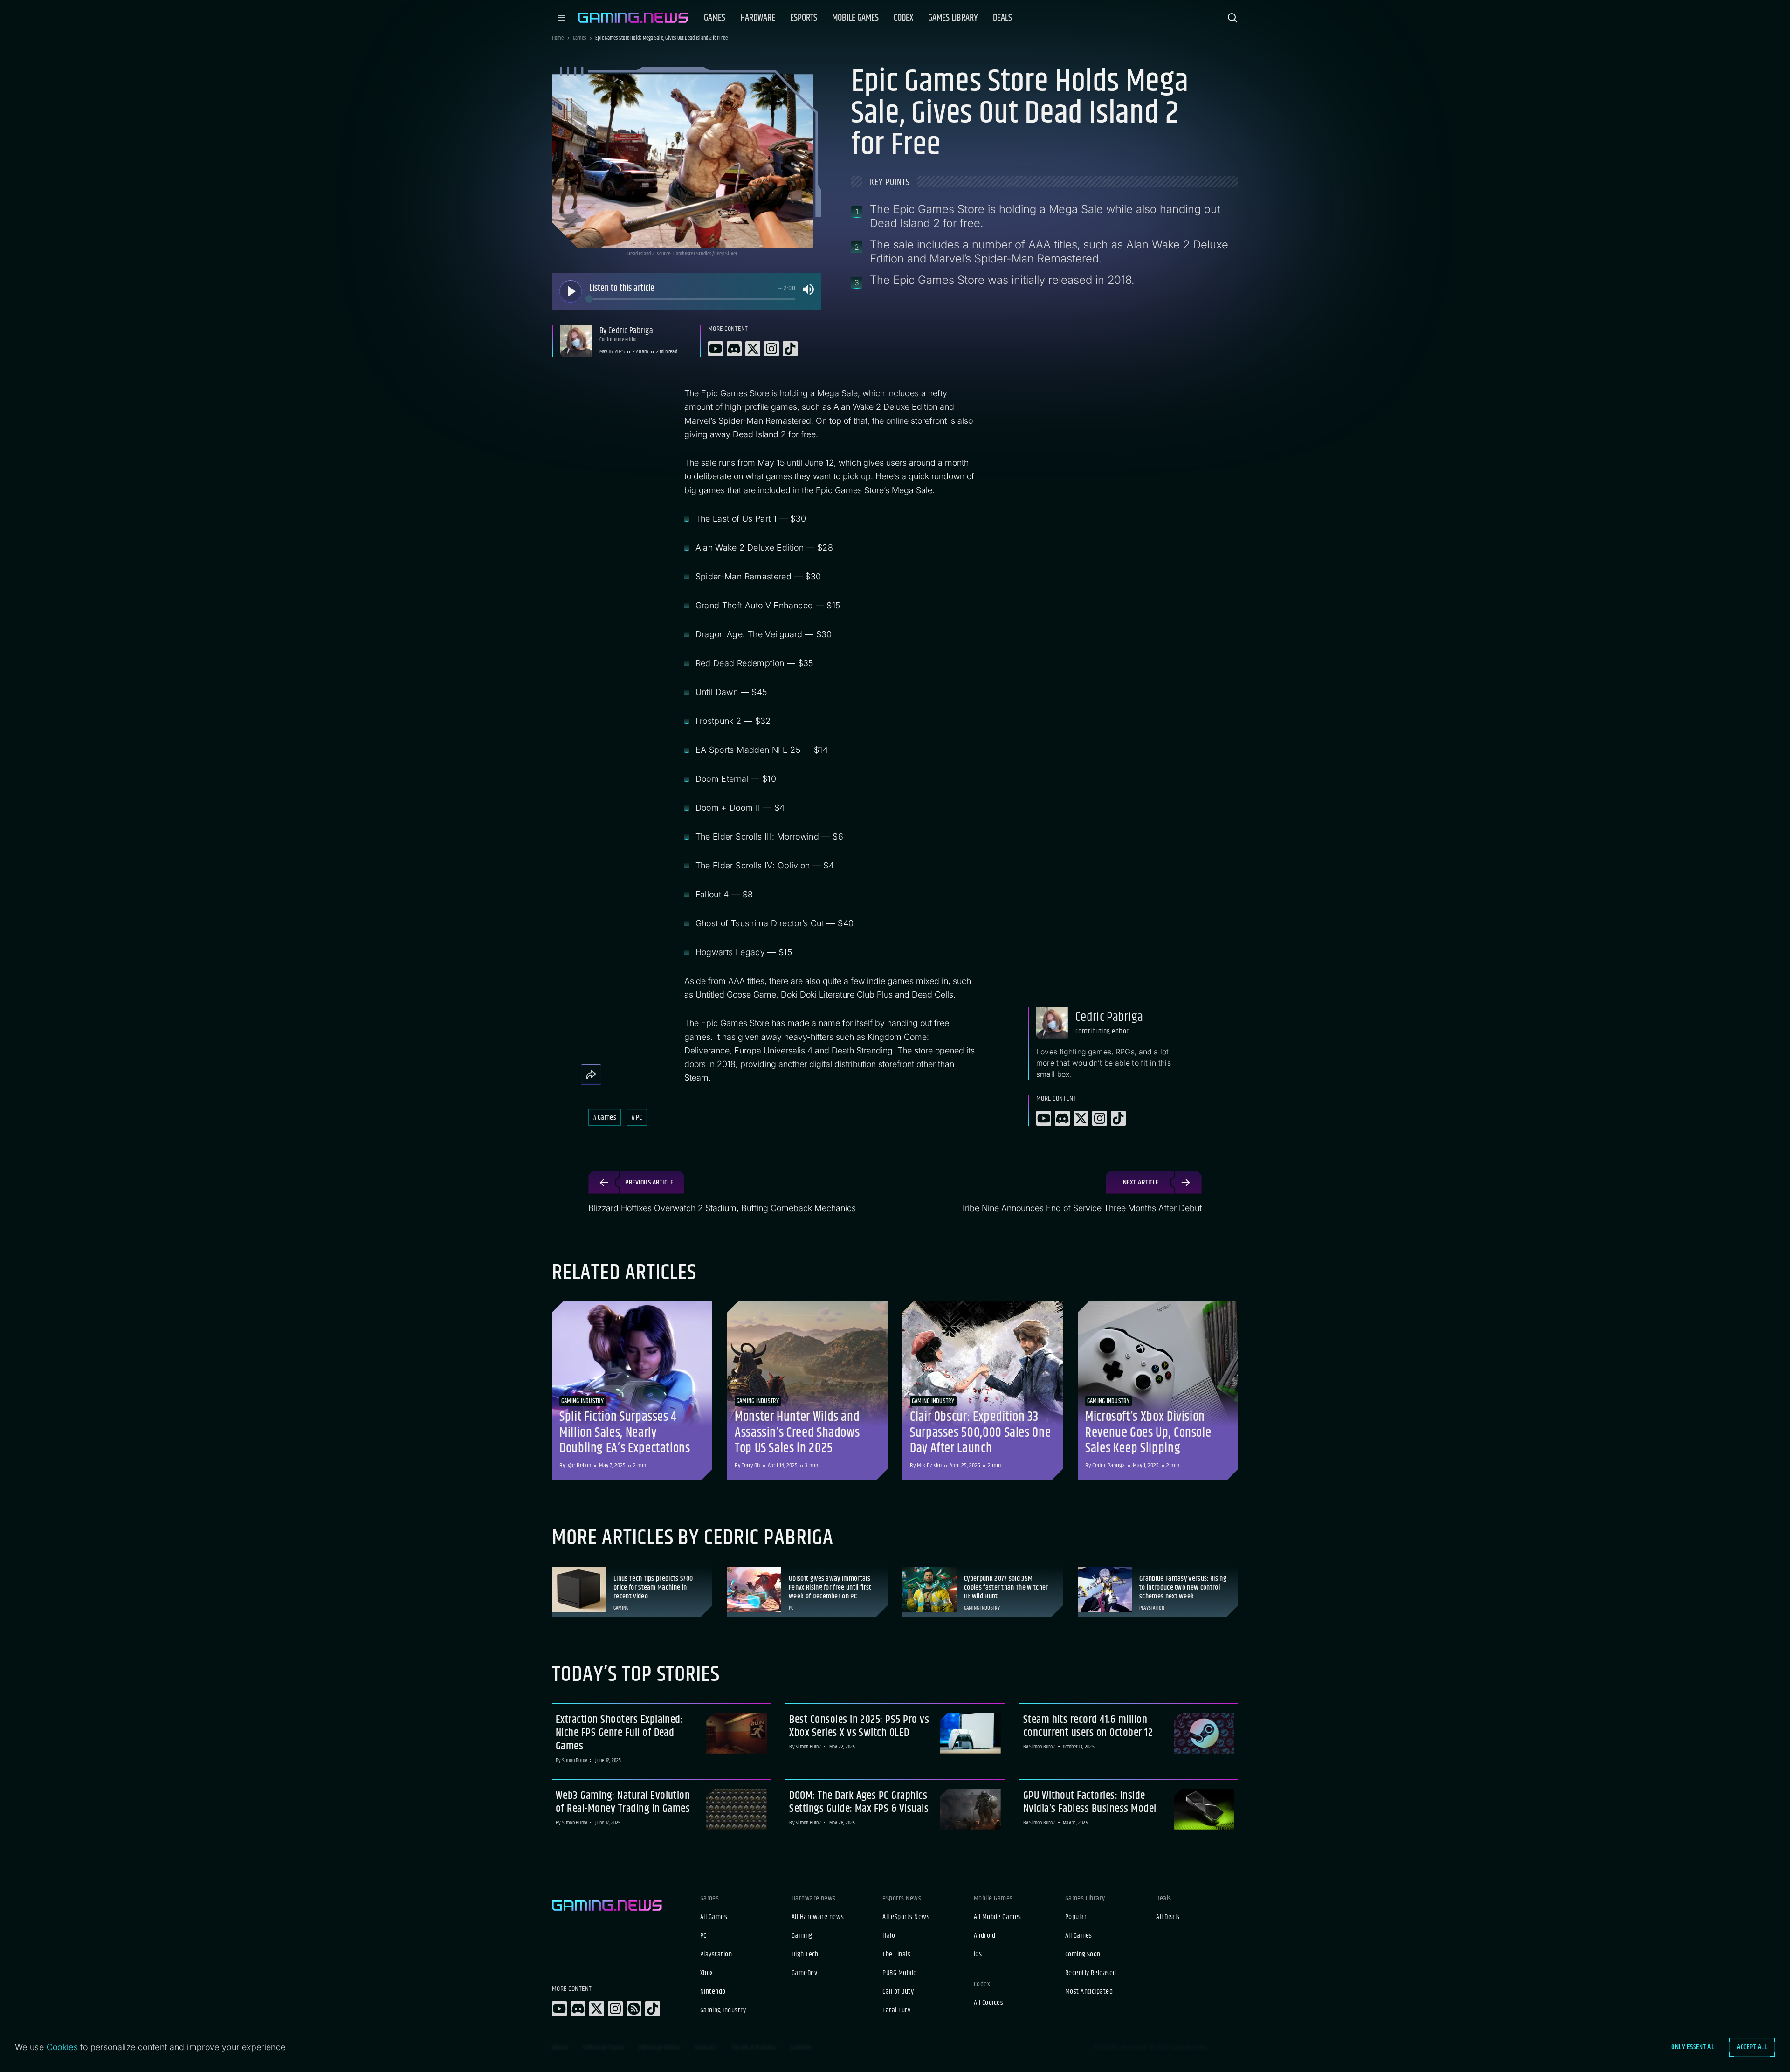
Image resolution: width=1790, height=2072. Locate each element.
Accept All (1752, 2047)
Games (579, 38)
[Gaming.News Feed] (634, 2009)
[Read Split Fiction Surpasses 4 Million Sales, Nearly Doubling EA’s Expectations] (632, 1391)
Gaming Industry (723, 2010)
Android (984, 1936)
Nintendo (713, 1992)
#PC (637, 1118)
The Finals (896, 1955)
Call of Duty (898, 1992)
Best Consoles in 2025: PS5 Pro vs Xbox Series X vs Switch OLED (859, 1727)
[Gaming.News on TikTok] (653, 2009)
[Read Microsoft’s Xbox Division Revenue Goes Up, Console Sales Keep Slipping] (1158, 1391)
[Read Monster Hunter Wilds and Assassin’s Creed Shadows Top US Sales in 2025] (807, 1391)
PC (703, 1936)
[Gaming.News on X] (597, 2009)
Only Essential (1693, 2047)
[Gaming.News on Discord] (578, 2009)
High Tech (805, 1955)
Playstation (716, 1955)
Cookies (62, 2047)
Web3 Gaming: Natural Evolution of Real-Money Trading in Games (623, 1803)
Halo (889, 1936)
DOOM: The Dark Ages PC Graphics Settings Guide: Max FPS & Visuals (859, 1803)
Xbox (707, 1973)
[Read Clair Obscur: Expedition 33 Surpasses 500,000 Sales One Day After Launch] (983, 1391)
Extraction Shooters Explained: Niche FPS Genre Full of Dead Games (619, 1733)
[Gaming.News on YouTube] (559, 2009)
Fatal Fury (896, 2010)
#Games (605, 1118)
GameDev (804, 1973)
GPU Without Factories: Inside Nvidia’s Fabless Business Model (1090, 1803)
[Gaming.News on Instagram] (615, 2009)
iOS (978, 1955)
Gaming (802, 1936)
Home (558, 38)
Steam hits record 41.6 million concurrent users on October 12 (1088, 1727)
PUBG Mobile (899, 1973)
